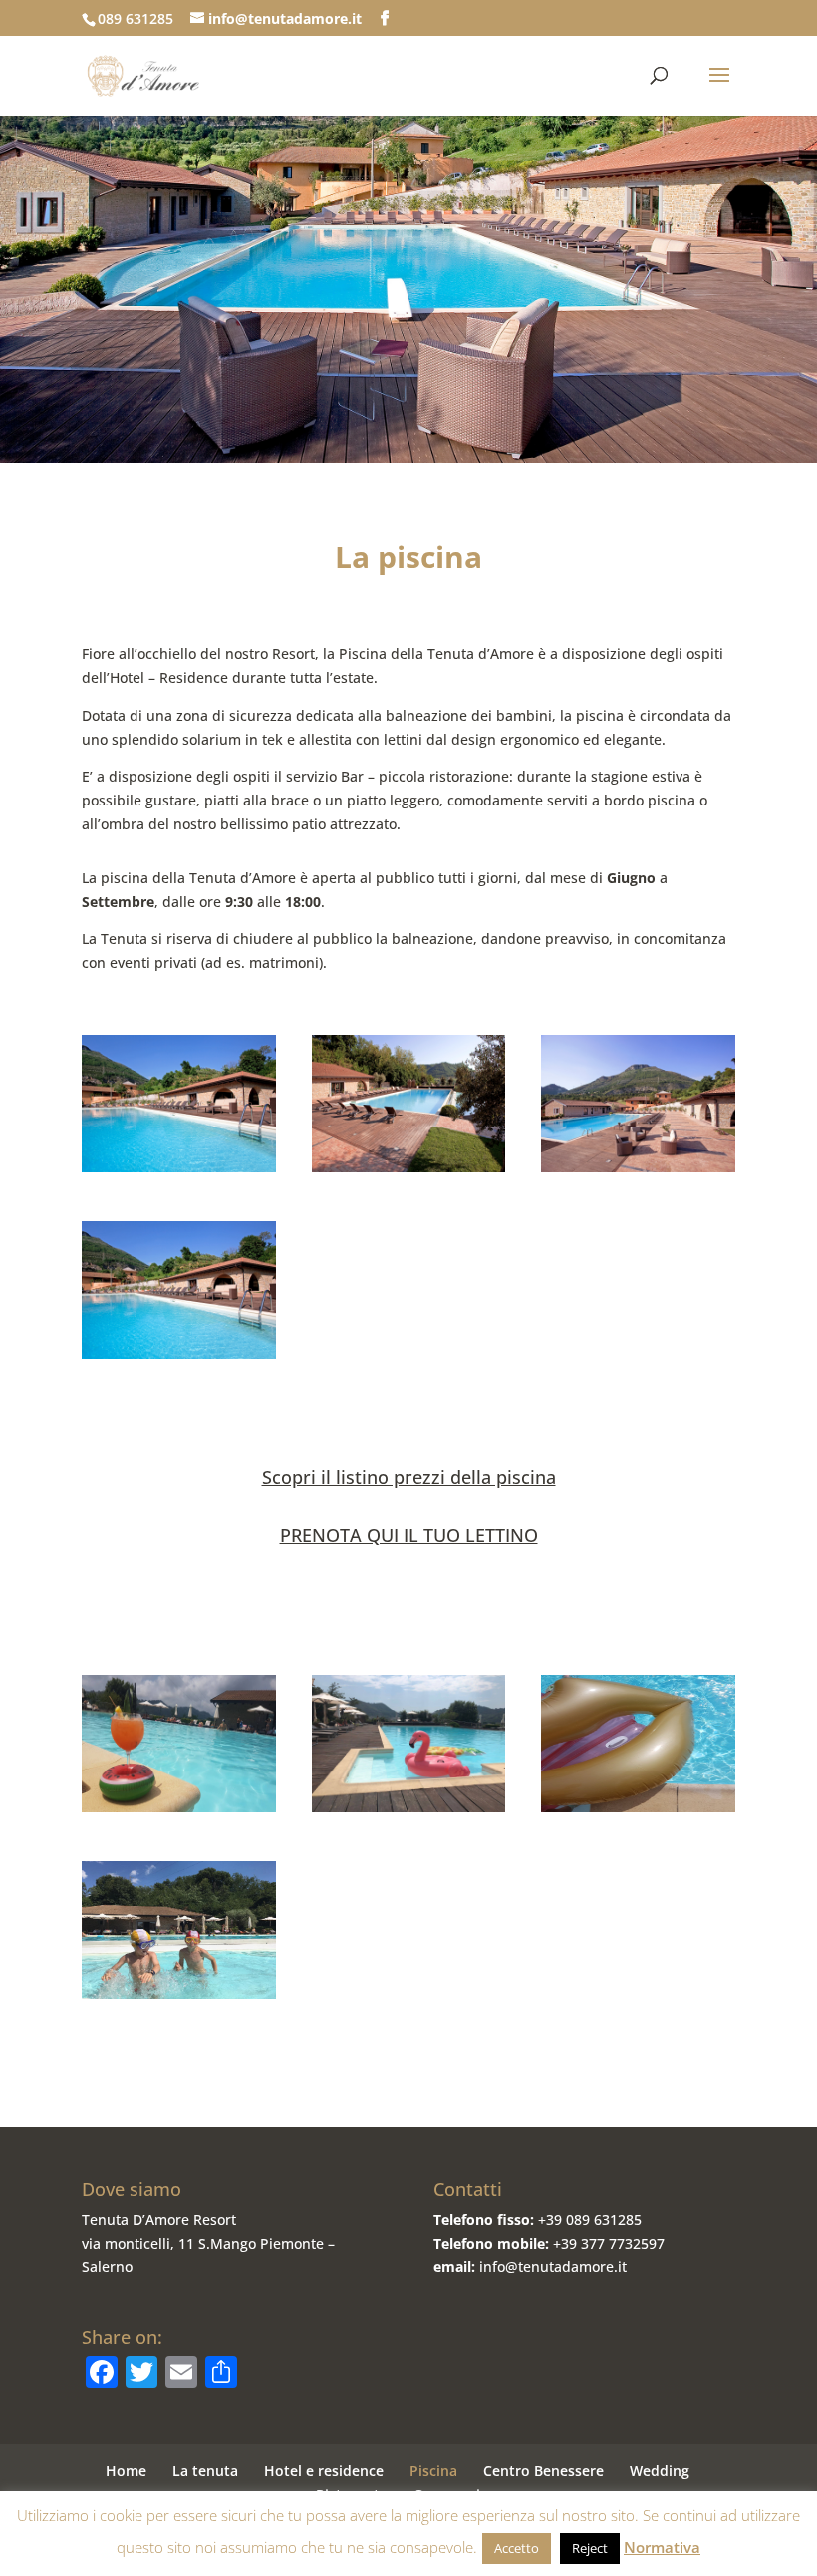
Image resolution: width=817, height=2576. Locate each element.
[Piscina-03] (409, 1167)
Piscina (433, 2471)
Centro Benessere (544, 2471)
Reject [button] (590, 2548)
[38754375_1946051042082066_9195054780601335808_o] (409, 1807)
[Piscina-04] (179, 1167)
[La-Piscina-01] (179, 1353)
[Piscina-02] (638, 1167)
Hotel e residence (324, 2471)
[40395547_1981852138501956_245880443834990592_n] (638, 1807)
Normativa (662, 2547)
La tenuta (205, 2471)
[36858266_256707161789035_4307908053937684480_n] (179, 1993)
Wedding (660, 2471)
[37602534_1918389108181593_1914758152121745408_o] (179, 1807)
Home (126, 2471)
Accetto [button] (517, 2548)
